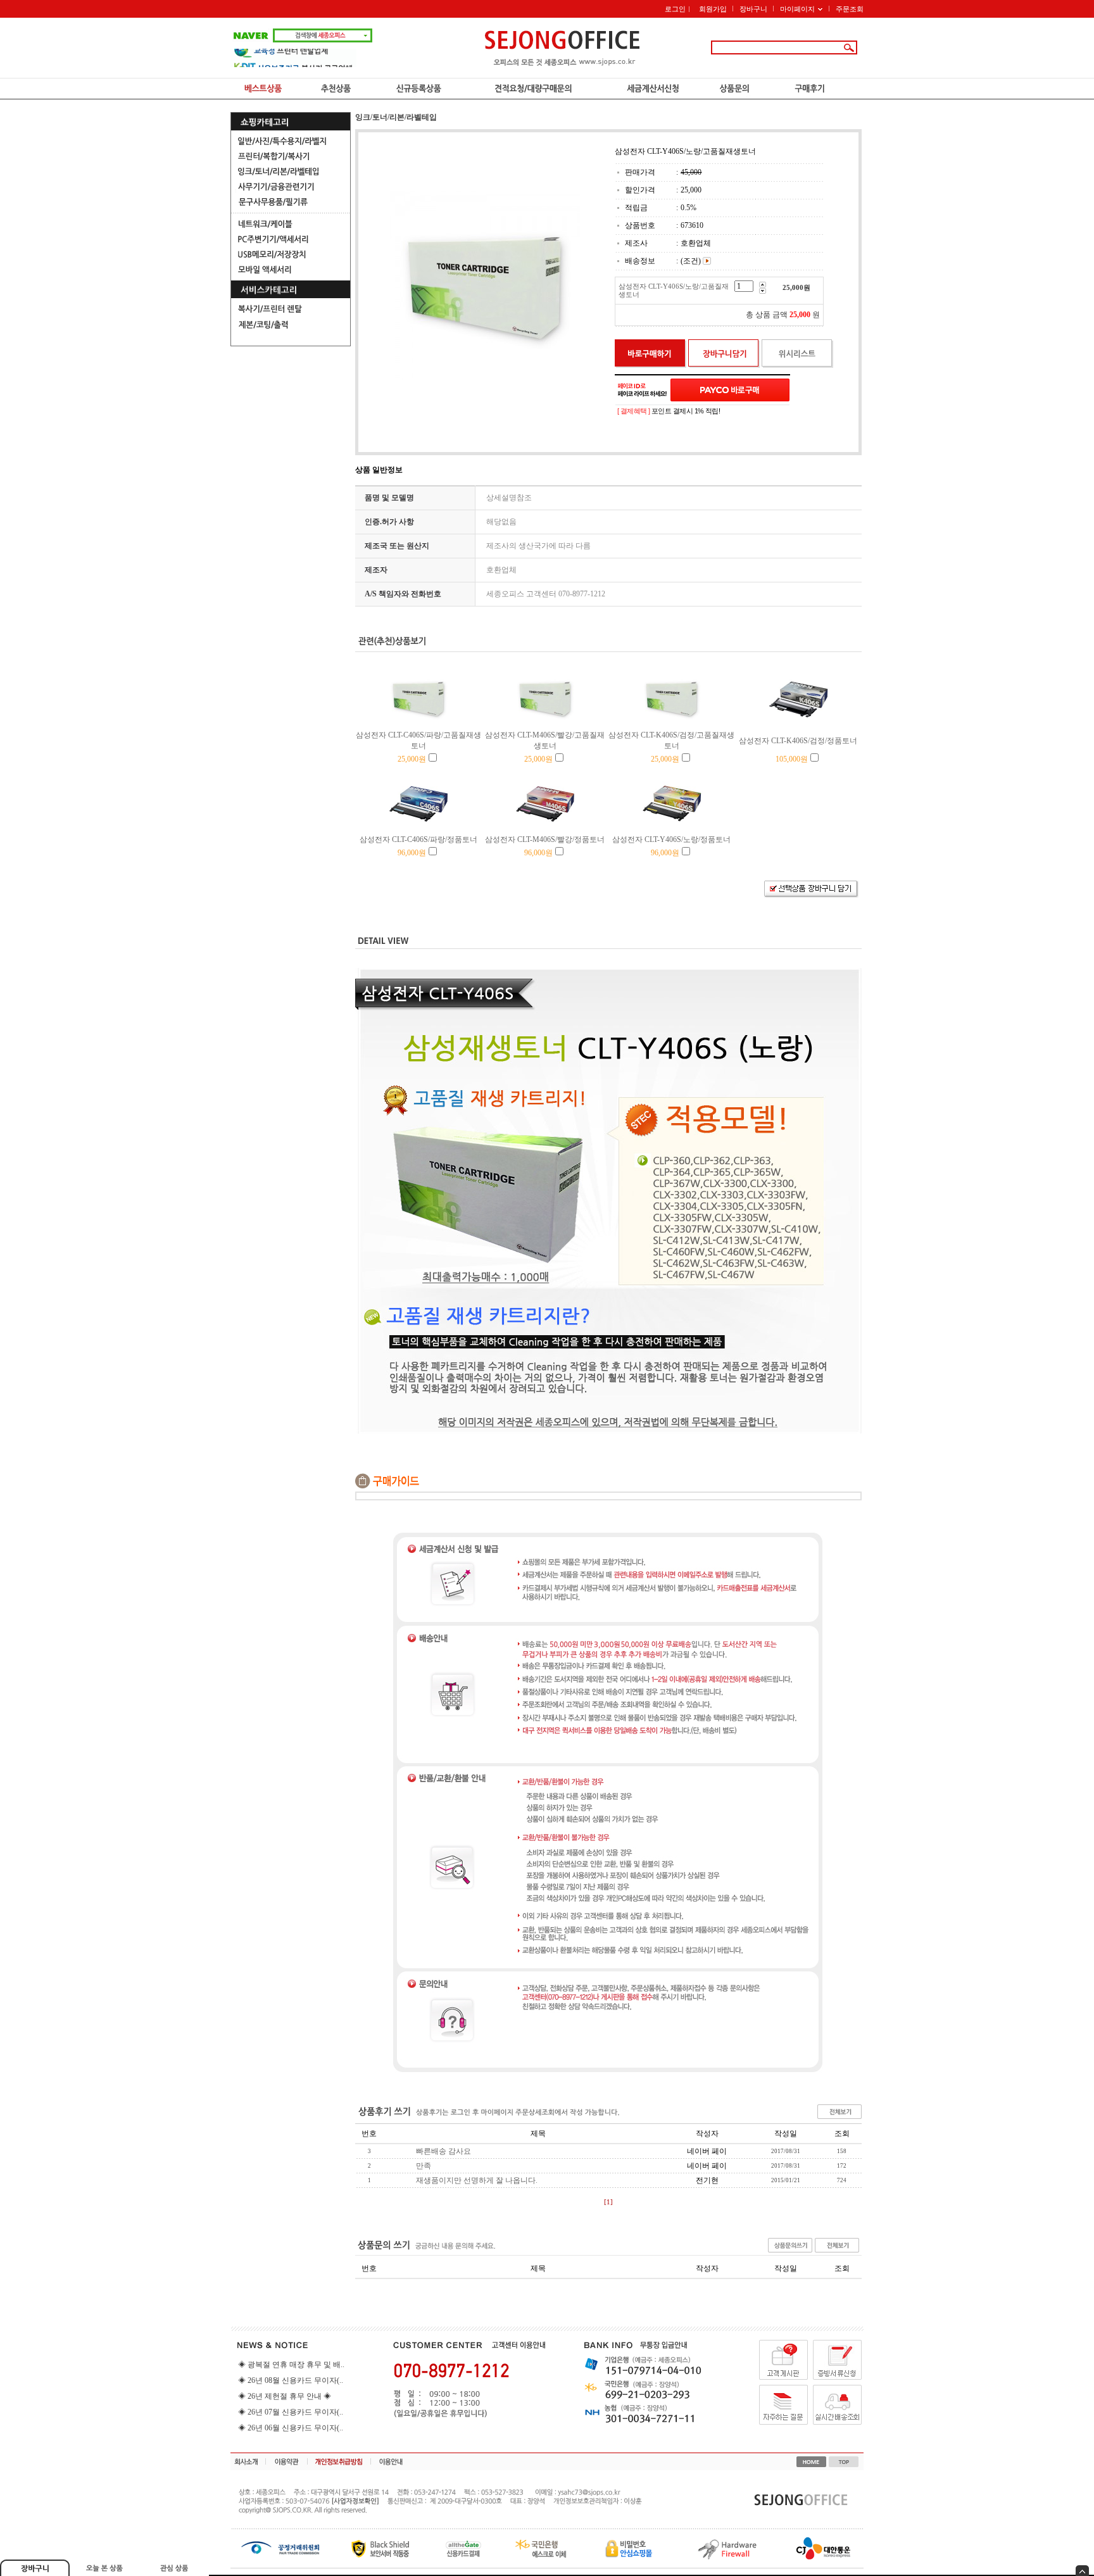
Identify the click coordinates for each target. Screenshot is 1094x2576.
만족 (424, 2166)
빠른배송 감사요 (443, 2151)
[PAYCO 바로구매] (730, 390)
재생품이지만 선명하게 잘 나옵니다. (477, 2180)
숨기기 (1082, 2571)
